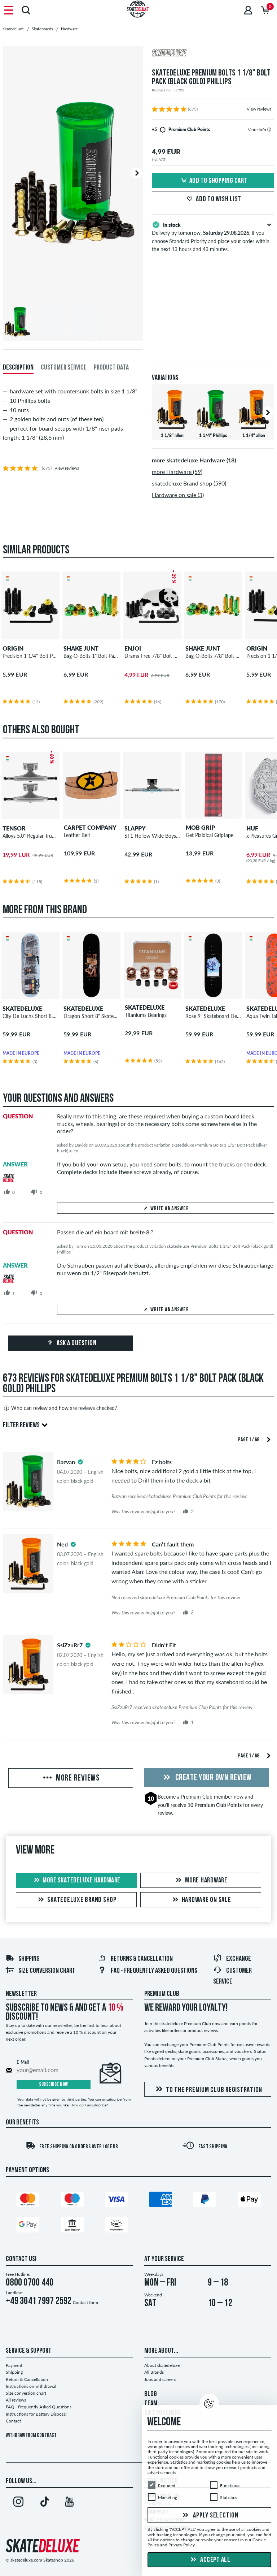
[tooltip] (269, 130)
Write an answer (170, 1209)
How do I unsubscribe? (89, 2105)
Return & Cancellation (27, 2379)
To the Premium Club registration (214, 2090)
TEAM (151, 2404)
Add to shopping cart (218, 181)
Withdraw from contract (31, 2436)
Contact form (85, 2302)
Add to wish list (219, 199)
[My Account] (248, 10)
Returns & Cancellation (142, 1959)
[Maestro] (72, 2201)
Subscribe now (54, 2085)
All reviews (16, 2400)
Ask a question (76, 1343)
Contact (13, 2421)
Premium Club (197, 1797)
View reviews (259, 109)
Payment (14, 2365)
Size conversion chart (47, 1971)
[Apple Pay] (249, 2201)
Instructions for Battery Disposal (36, 2414)
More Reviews (77, 1778)
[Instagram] (18, 2503)
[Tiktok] (44, 2503)
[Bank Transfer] (72, 2226)
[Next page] (269, 1439)
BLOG (151, 2394)
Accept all (215, 2560)
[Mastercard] (28, 2201)
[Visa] (116, 2201)
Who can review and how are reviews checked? (64, 1408)
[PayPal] (205, 2201)
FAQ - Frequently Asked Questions (154, 1971)
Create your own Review (213, 1778)
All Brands (154, 2372)
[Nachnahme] (116, 2226)
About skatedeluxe (162, 2365)
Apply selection (215, 2516)
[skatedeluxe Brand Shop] (213, 54)
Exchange (239, 1959)
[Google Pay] (28, 2226)
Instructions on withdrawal (31, 2386)
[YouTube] (69, 2503)
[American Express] (161, 2201)
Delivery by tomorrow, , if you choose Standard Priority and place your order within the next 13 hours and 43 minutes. (211, 237)
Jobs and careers (160, 2379)
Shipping (29, 1959)
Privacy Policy (182, 2545)
